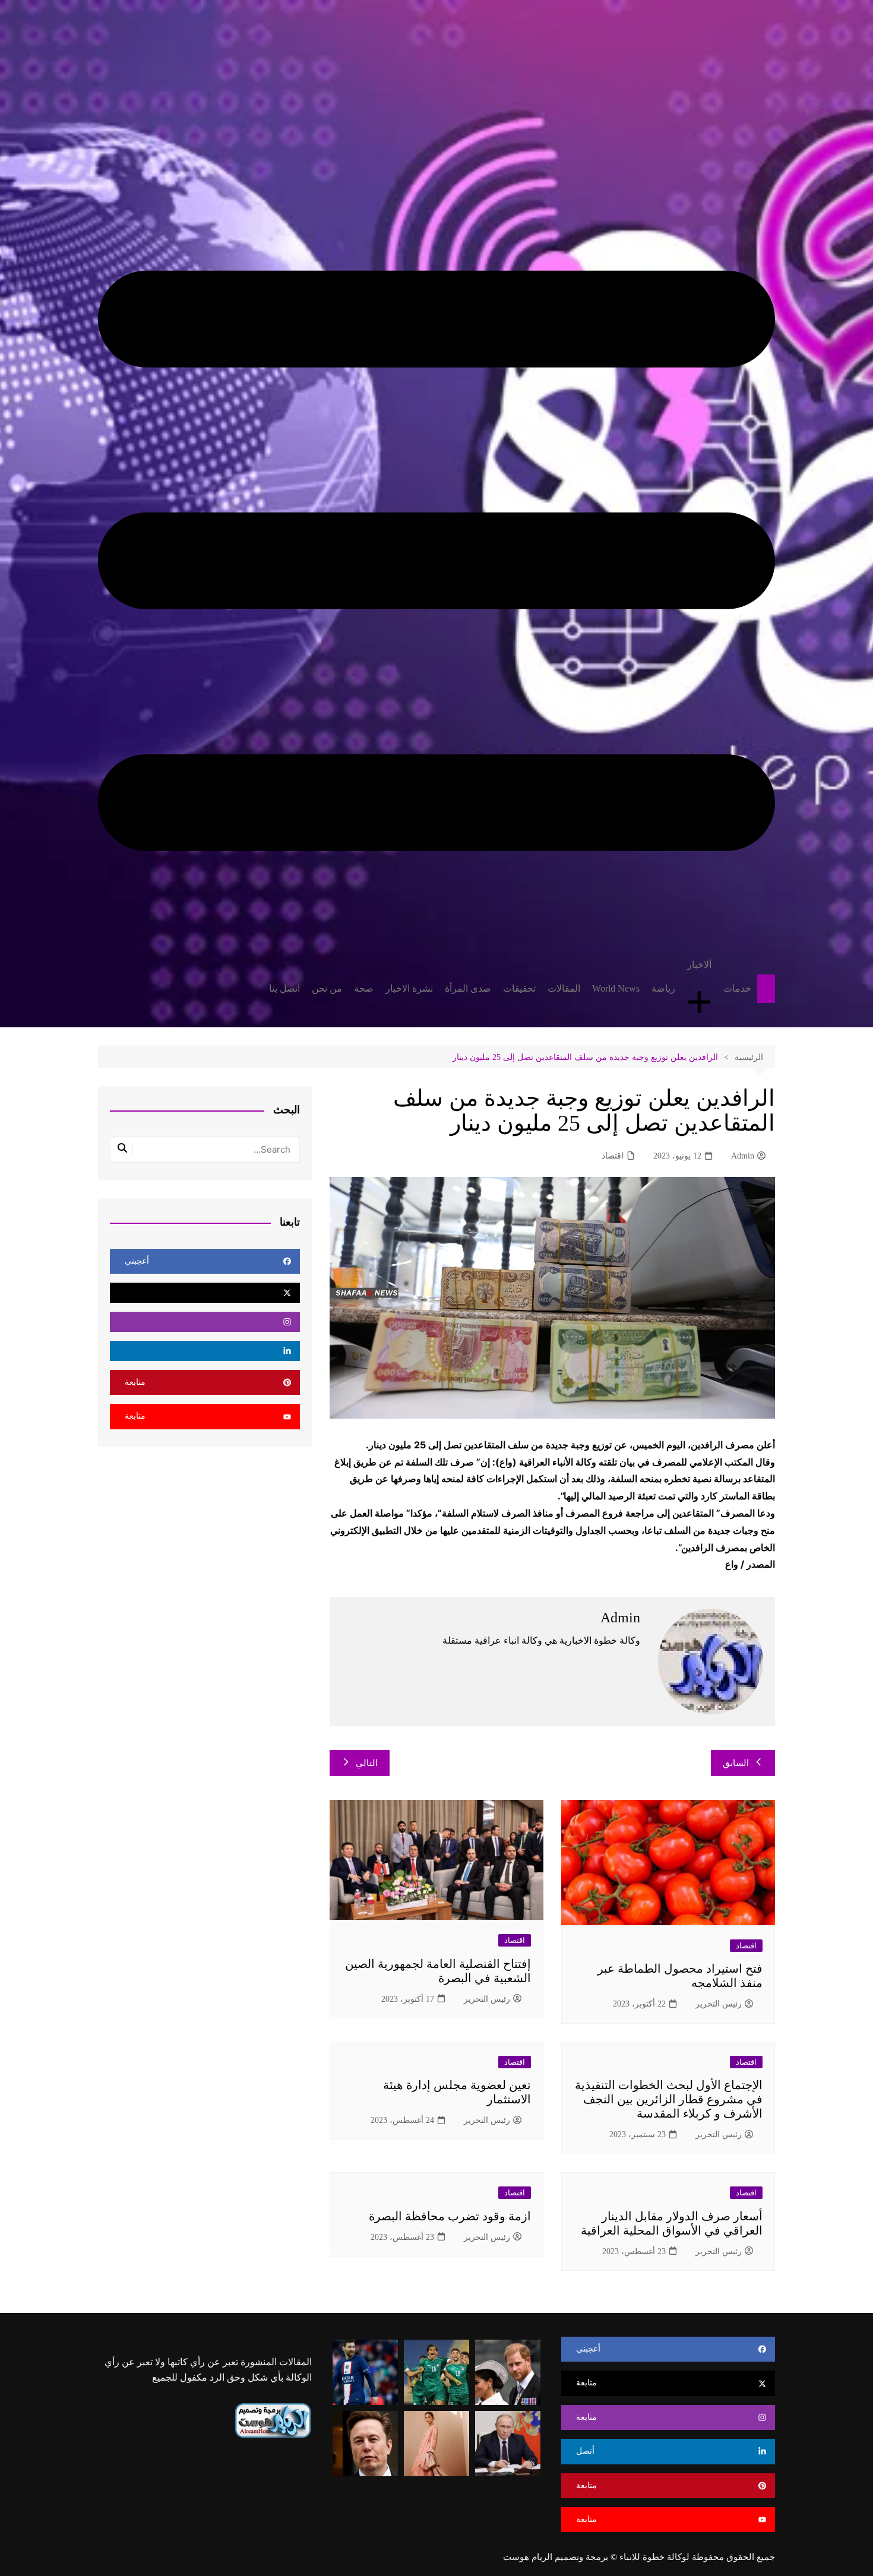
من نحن (327, 988)
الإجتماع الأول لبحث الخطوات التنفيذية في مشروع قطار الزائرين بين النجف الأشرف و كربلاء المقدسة (669, 2099)
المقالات (564, 988)
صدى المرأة (468, 988)
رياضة (663, 988)
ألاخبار (699, 965)
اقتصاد (613, 1156)
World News (616, 988)
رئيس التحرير (719, 2004)
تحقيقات (519, 988)
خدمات (737, 988)
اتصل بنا (284, 988)
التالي (367, 1763)
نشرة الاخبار (409, 988)
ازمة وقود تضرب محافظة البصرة (450, 2216)
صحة (364, 988)
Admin (743, 1156)
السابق (736, 1763)
